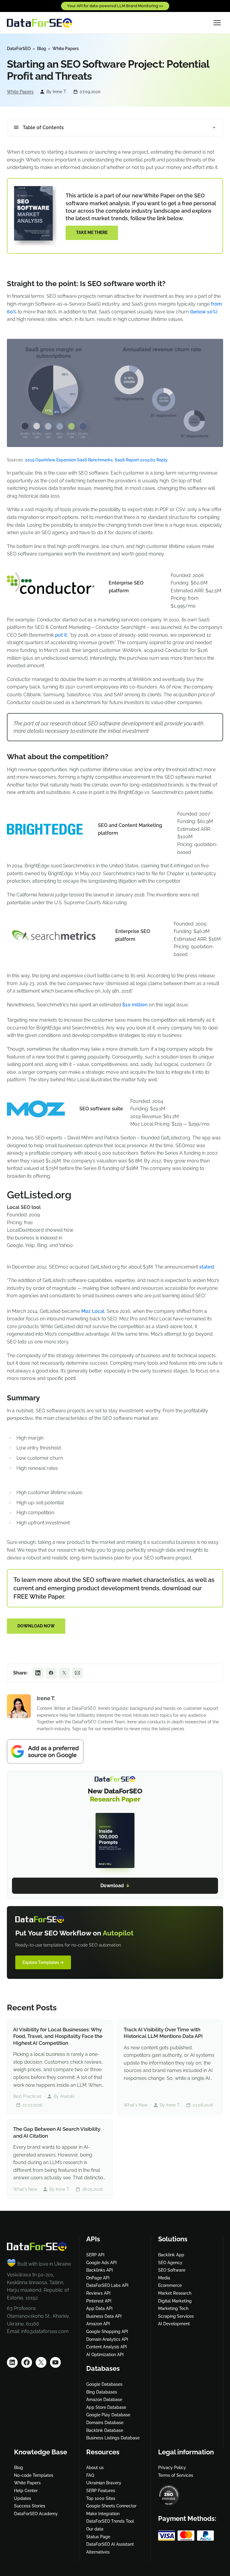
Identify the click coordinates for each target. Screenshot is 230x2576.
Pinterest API (99, 2301)
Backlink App (171, 2255)
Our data (95, 2529)
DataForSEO (19, 49)
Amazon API (98, 2324)
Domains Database (105, 2423)
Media (164, 2278)
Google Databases (104, 2384)
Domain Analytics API (107, 2339)
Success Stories (30, 2506)
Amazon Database (104, 2400)
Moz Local (93, 1311)
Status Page (98, 2537)
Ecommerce (170, 2285)
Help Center (26, 2491)
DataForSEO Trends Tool (110, 2521)
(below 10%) (204, 312)
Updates (23, 2498)
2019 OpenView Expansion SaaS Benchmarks (69, 460)
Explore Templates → (43, 1962)
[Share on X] (64, 1673)
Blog (42, 49)
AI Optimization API (105, 2355)
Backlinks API (100, 2270)
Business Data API (104, 2316)
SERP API (95, 2255)
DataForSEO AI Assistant (110, 2544)
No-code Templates (34, 2475)
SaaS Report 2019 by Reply (141, 460)
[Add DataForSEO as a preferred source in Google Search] (115, 1751)
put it (61, 635)
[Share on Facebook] (51, 1673)
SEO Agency (170, 2263)
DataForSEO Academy (36, 2514)
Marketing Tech (173, 2308)
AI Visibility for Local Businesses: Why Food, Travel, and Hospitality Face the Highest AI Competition (58, 2036)
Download (115, 1886)
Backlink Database (105, 2430)
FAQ (90, 2475)
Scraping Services (176, 2316)
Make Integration (103, 2514)
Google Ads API (102, 2263)
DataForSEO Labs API (107, 2285)
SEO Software (172, 2270)
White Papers (66, 49)
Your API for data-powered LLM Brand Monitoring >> (115, 6)
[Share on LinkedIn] (38, 1673)
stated (206, 1267)
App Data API (99, 2308)
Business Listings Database (113, 2438)
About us (95, 2468)
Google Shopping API (107, 2332)
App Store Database (106, 2407)
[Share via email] (78, 1673)
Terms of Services (176, 2475)
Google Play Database (108, 2415)
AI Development (174, 2324)
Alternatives (98, 2552)
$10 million (135, 1005)
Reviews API (98, 2293)
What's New (136, 2105)
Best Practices (27, 2096)
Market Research (175, 2293)
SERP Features (101, 2491)
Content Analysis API (107, 2347)
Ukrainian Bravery (104, 2483)
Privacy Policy (172, 2468)
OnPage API (98, 2278)
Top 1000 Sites (101, 2498)
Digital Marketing (175, 2301)
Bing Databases (102, 2392)
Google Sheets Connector (111, 2506)
